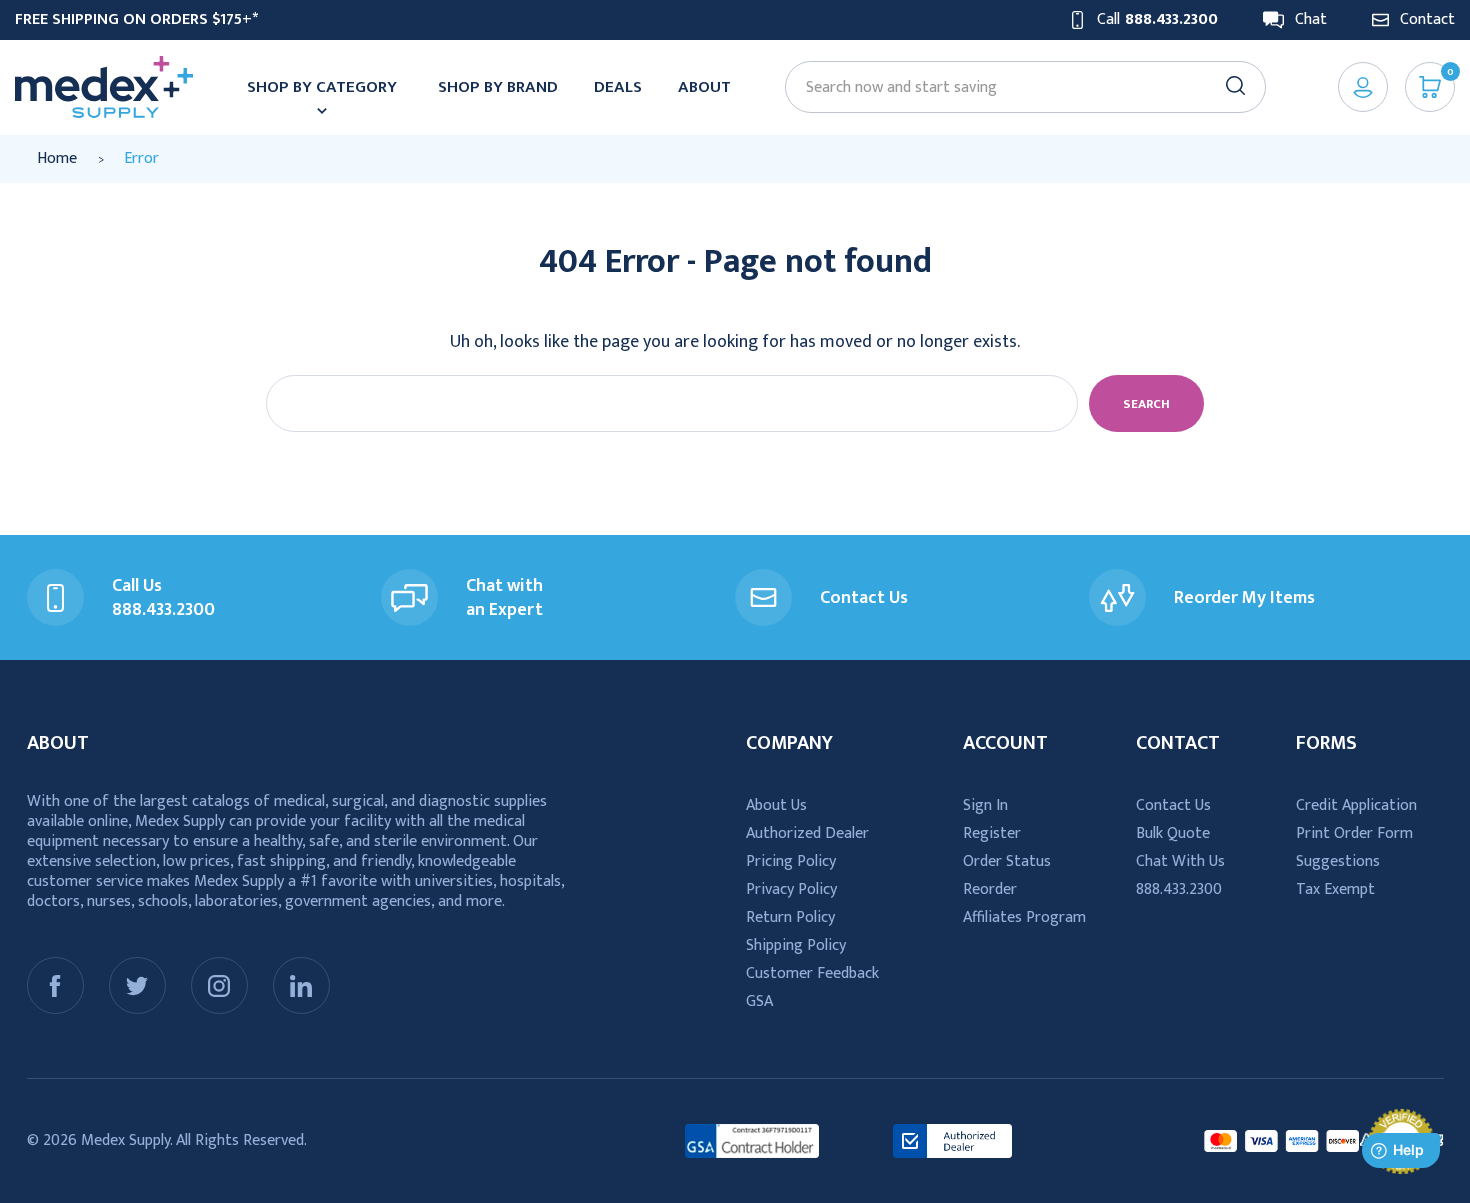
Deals (618, 87)
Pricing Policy (791, 861)
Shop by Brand (498, 87)
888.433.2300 (1179, 889)
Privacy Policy (791, 889)
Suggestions (1338, 861)
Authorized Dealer (807, 833)
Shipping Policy (796, 945)
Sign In (985, 805)
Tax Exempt (1335, 889)
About (704, 87)
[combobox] (1016, 87)
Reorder (990, 889)
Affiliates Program (1024, 917)
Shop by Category (322, 87)
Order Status (1007, 861)
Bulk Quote (1173, 833)
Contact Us (1173, 805)
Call (1157, 20)
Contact (1427, 20)
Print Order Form (1354, 833)
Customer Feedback (812, 973)
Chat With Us (1180, 861)
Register (992, 833)
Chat (1311, 20)
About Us (776, 805)
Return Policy (790, 917)
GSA (759, 1001)
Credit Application (1356, 805)
